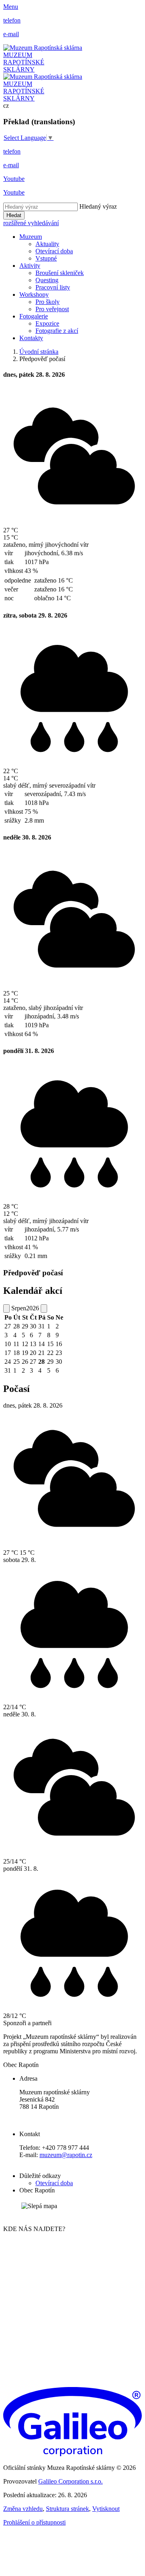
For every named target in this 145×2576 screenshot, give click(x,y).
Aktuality (47, 244)
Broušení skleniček (60, 273)
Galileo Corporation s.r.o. (70, 2481)
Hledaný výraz (98, 206)
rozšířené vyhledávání (31, 223)
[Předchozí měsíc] (6, 1309)
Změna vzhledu (23, 2509)
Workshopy (34, 295)
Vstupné (46, 258)
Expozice (47, 323)
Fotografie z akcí (57, 331)
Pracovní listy (53, 287)
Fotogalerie (34, 316)
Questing (47, 280)
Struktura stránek (67, 2509)
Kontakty (31, 338)
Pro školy (48, 302)
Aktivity (30, 266)
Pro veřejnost (52, 309)
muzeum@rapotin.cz (66, 2155)
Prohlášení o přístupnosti (34, 2522)
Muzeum (31, 237)
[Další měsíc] (44, 1309)
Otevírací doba (54, 251)
